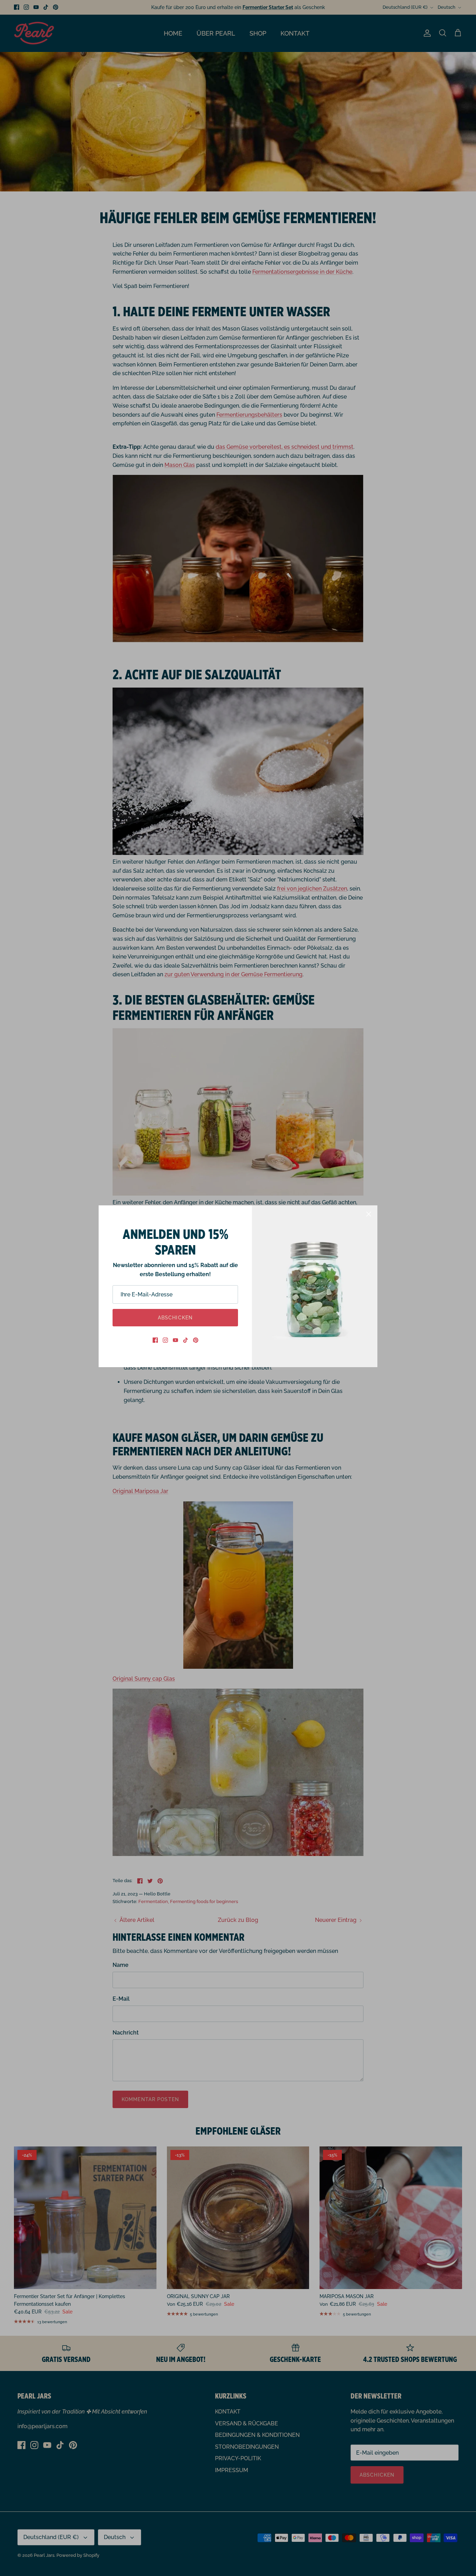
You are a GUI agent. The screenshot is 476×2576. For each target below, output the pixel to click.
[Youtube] (175, 1340)
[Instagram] (165, 1340)
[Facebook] (155, 1340)
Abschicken (175, 1318)
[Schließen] (369, 1214)
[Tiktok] (186, 1340)
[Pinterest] (196, 1340)
